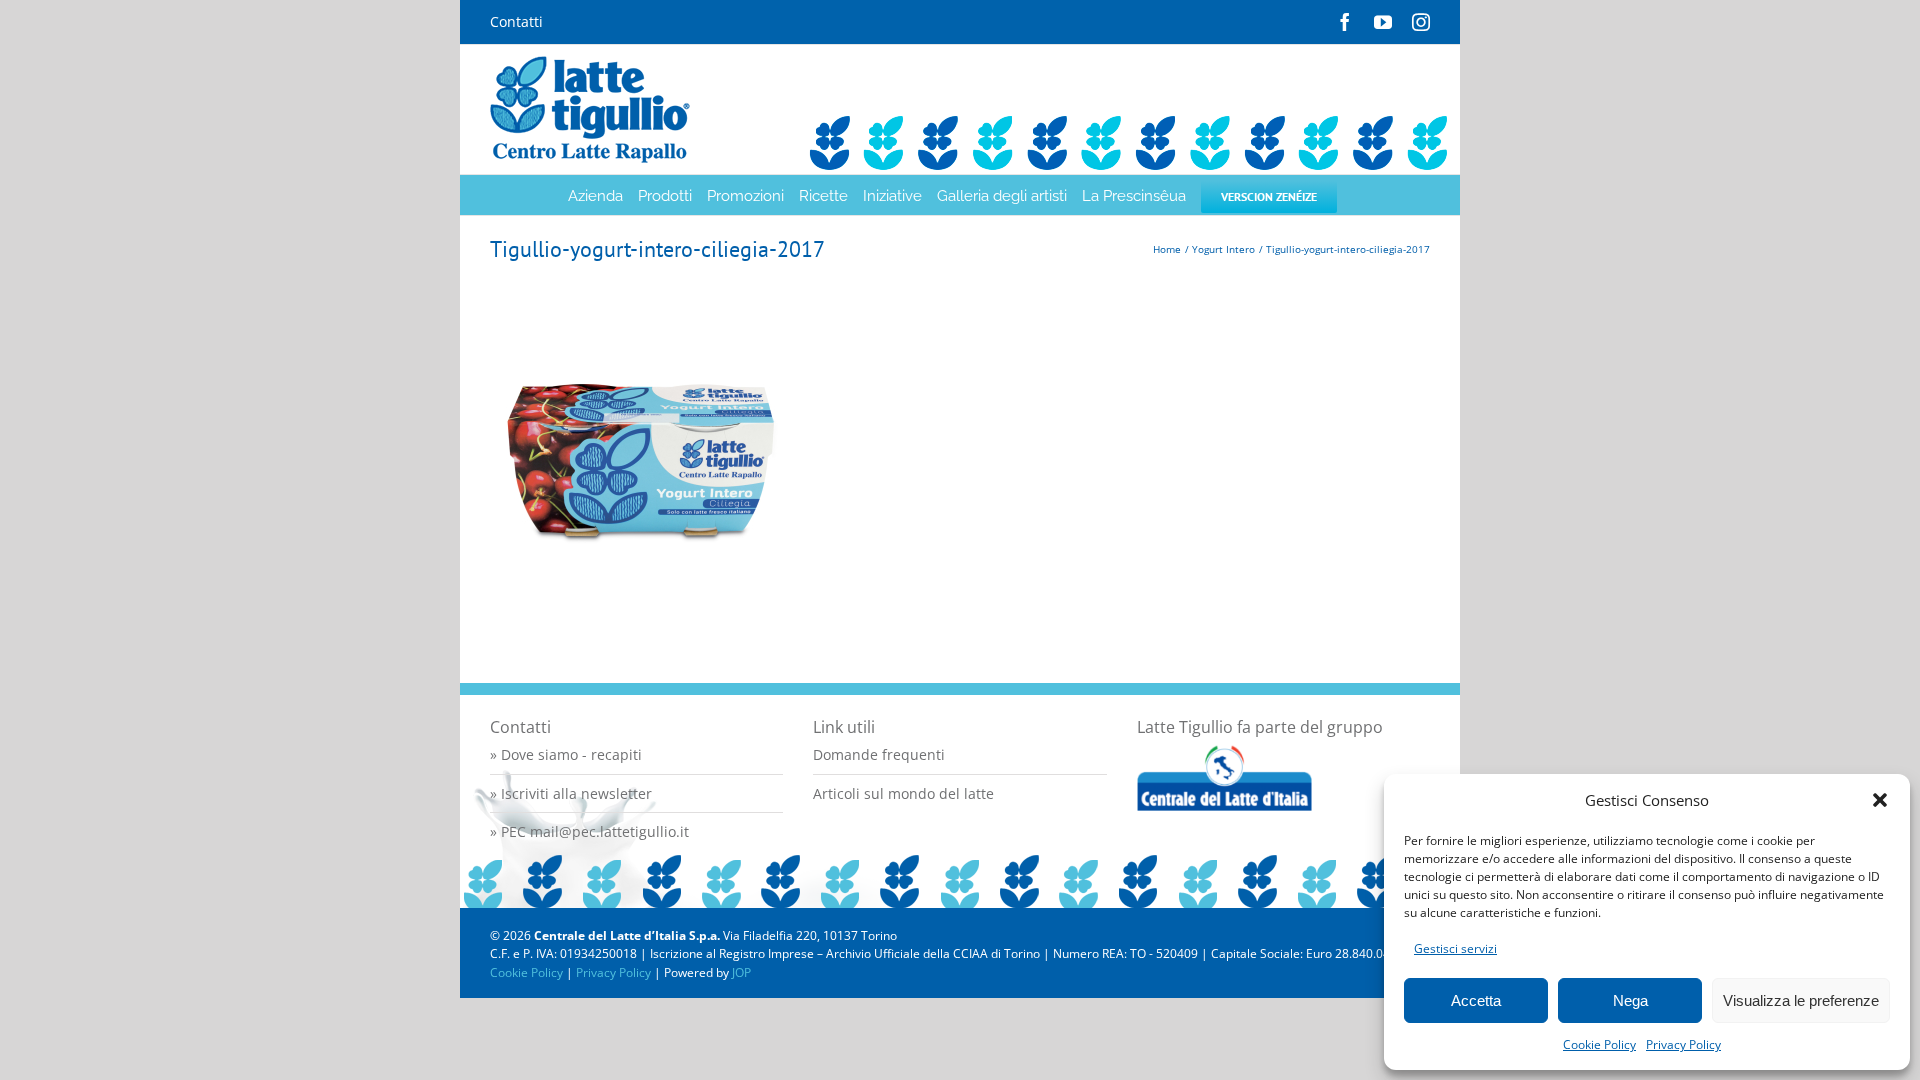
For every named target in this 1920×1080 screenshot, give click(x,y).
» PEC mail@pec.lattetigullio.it (589, 831)
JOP (741, 972)
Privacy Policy (1683, 1044)
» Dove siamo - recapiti (566, 754)
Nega (1630, 1000)
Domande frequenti (879, 754)
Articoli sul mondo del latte (903, 793)
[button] (1880, 800)
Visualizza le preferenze (1801, 1000)
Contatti (516, 21)
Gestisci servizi (1455, 948)
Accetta (1476, 1000)
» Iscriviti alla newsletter (571, 793)
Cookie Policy (1599, 1044)
